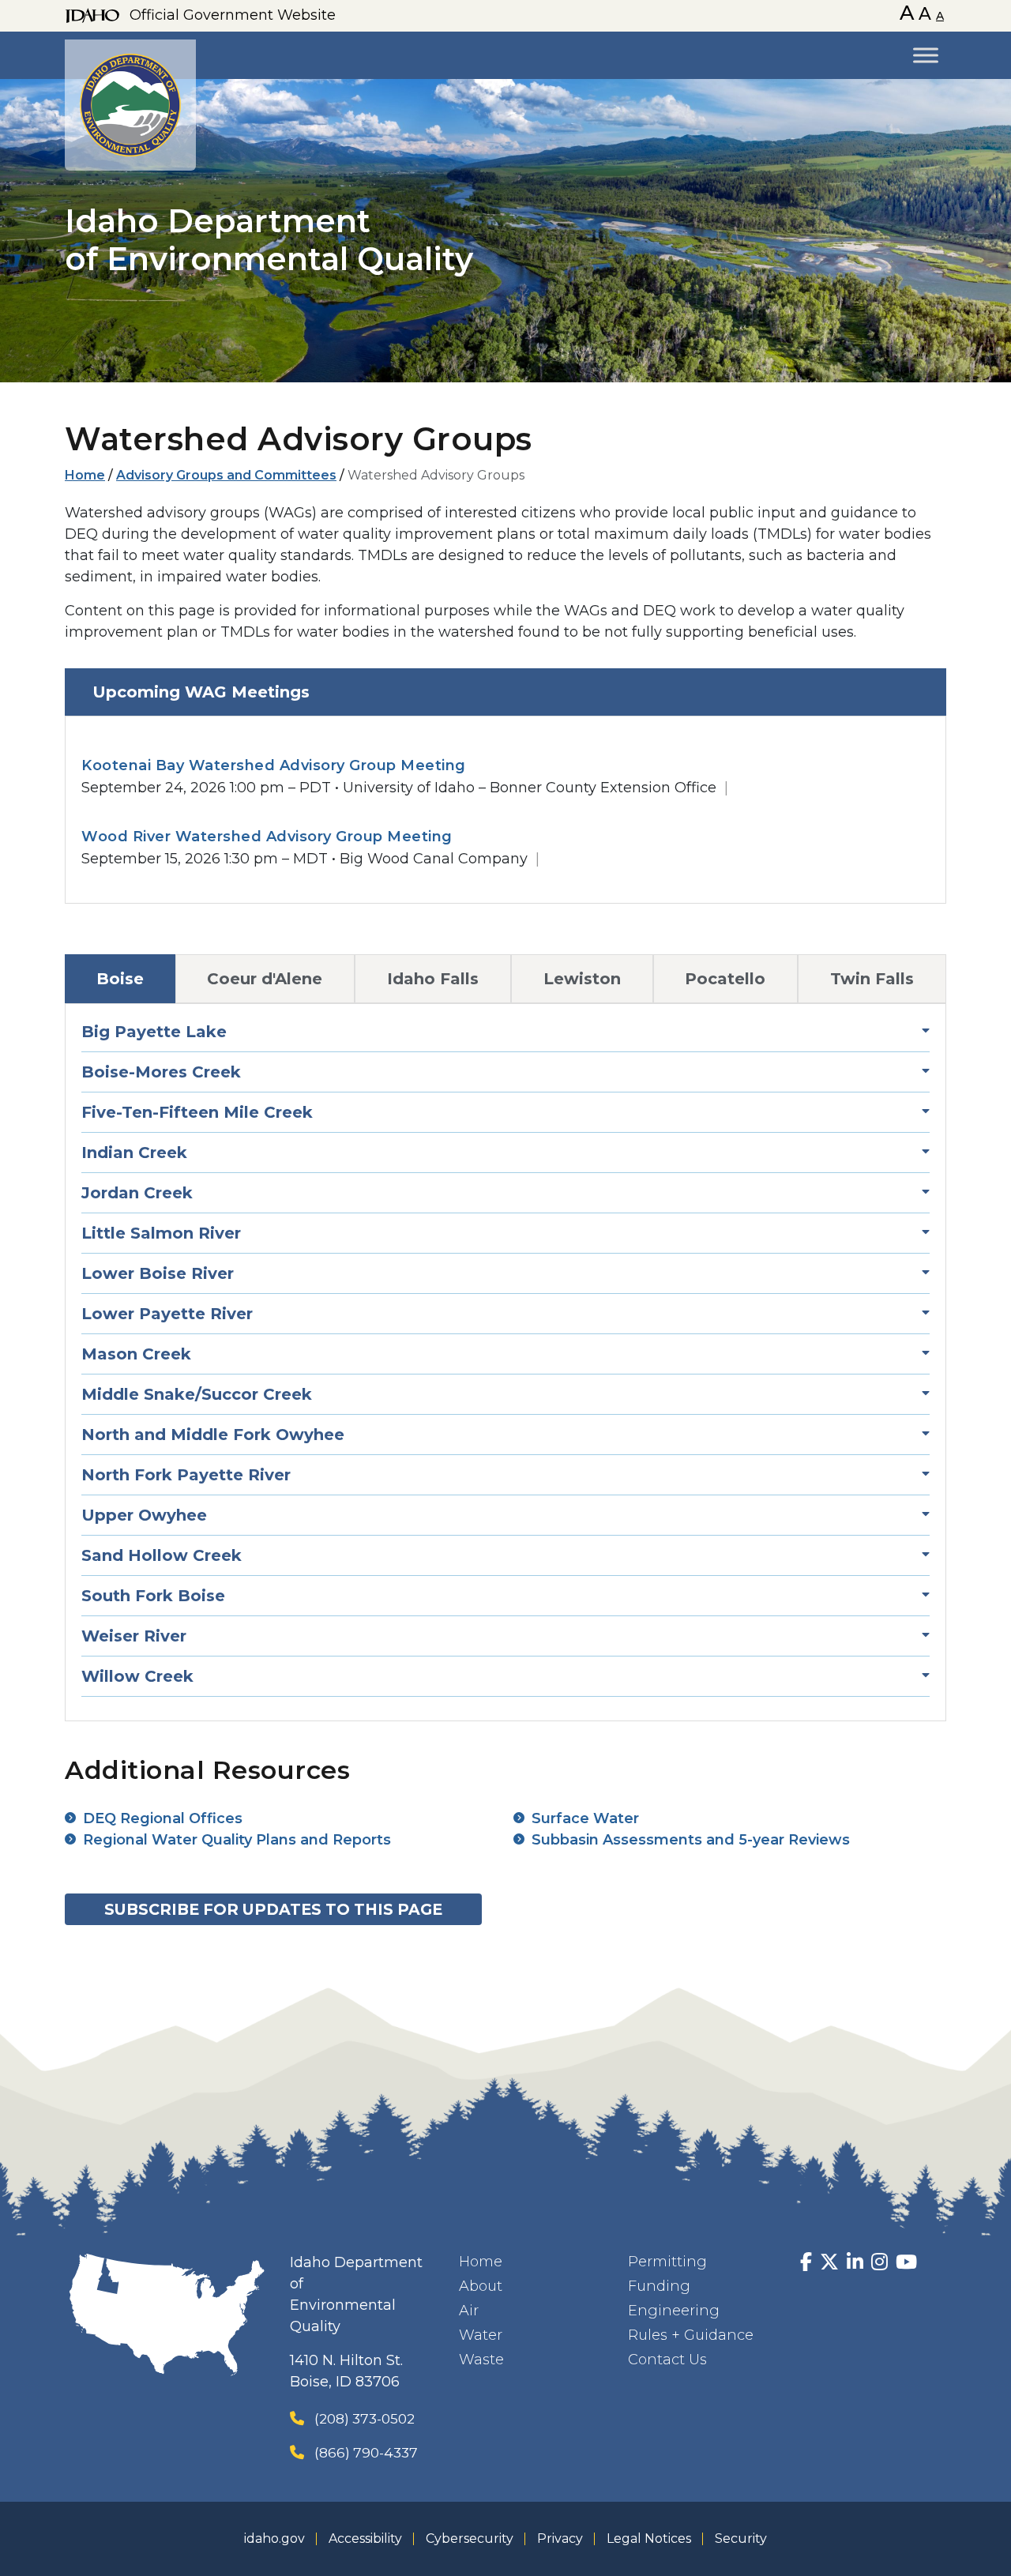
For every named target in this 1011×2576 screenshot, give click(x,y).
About (481, 2286)
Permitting (667, 2262)
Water (481, 2335)
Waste (481, 2360)
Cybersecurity (470, 2538)
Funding (659, 2286)
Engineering (674, 2311)
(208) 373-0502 (365, 2418)
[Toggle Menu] (926, 55)
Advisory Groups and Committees (226, 475)
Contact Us (667, 2360)
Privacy (560, 2538)
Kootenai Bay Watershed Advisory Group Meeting (274, 765)
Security (741, 2538)
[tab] (505, 692)
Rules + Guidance (691, 2335)
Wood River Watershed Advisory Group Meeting (267, 837)
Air (469, 2311)
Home (85, 475)
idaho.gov (274, 2538)
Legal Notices (649, 2538)
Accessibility (365, 2538)
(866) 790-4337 (366, 2452)
